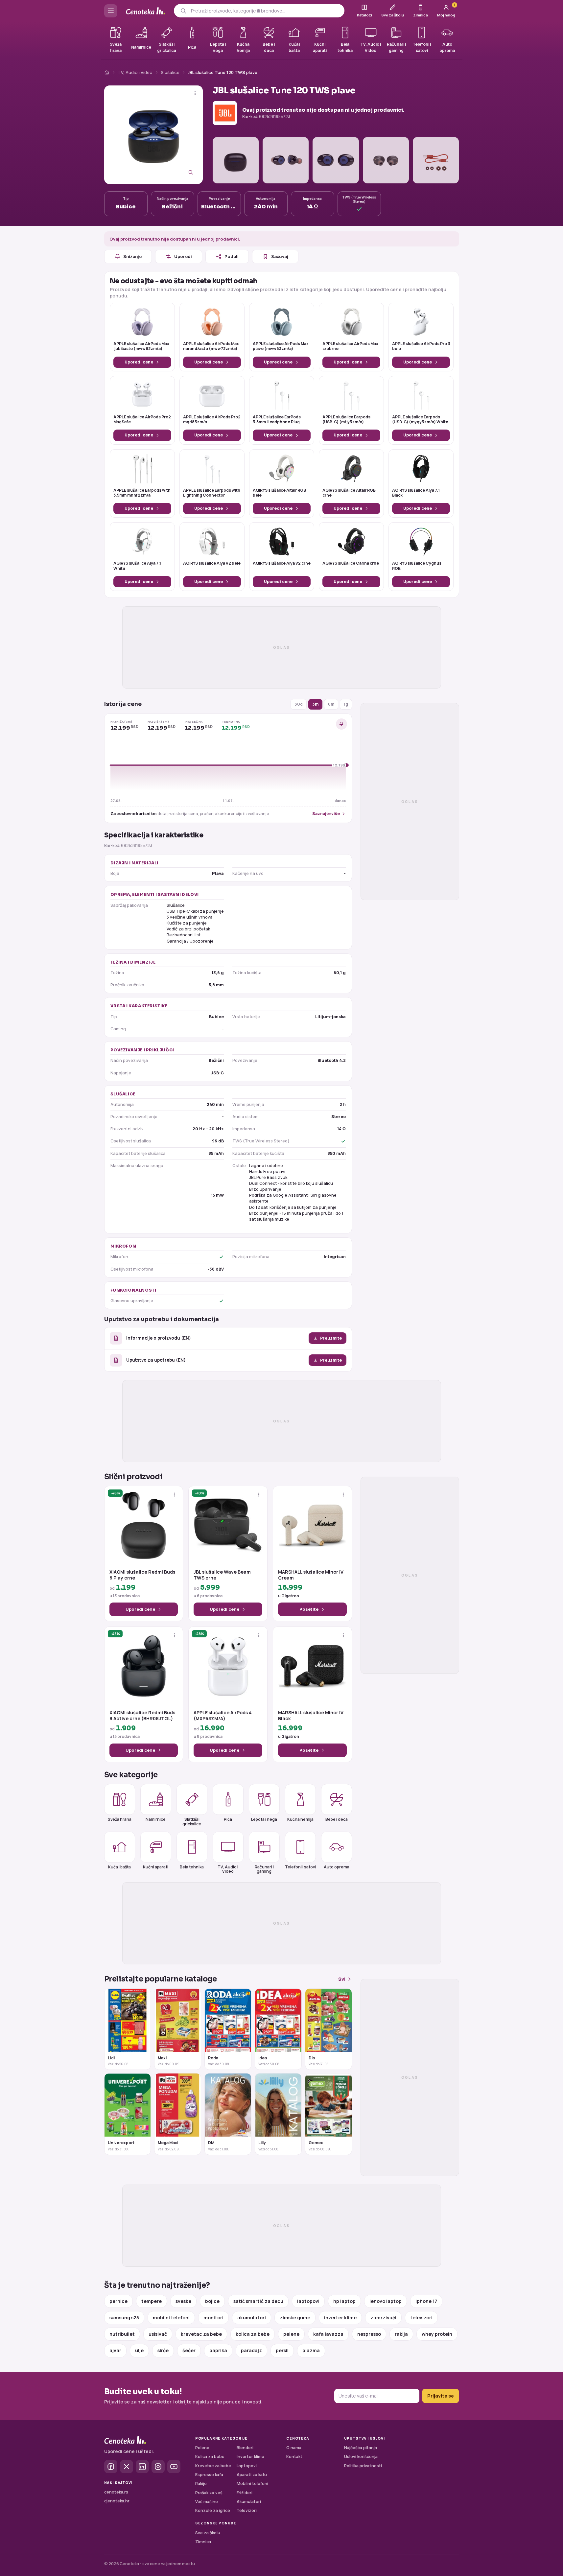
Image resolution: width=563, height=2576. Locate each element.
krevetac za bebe (201, 2334)
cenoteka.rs (116, 2492)
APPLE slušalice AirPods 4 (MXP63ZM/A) (223, 1716)
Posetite (309, 1609)
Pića (228, 1819)
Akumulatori (249, 2502)
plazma (311, 2350)
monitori (213, 2318)
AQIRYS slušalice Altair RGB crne (349, 493)
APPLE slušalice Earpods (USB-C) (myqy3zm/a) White (420, 420)
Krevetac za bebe (213, 2466)
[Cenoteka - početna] (146, 11)
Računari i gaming (264, 1869)
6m (331, 704)
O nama (294, 2448)
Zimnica (203, 2542)
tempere (152, 2301)
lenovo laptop (386, 2301)
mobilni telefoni (171, 2318)
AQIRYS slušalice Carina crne (351, 563)
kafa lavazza (328, 2334)
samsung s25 (124, 2318)
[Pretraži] (183, 11)
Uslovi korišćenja (361, 2457)
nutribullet (122, 2334)
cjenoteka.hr (117, 2501)
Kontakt (294, 2457)
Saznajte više (326, 814)
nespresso (369, 2334)
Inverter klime (250, 2457)
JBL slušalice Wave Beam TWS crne (222, 1575)
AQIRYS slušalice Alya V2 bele (212, 563)
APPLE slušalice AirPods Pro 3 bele (421, 346)
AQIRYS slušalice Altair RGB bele (279, 493)
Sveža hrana (120, 1819)
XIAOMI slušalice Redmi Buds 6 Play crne (142, 1575)
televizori (421, 2318)
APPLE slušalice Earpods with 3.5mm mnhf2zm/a (142, 493)
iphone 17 (426, 2301)
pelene (291, 2334)
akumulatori (252, 2318)
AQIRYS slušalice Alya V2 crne (282, 563)
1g (346, 704)
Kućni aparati (156, 1867)
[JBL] (225, 113)
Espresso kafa (209, 2475)
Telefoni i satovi (300, 1867)
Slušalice (170, 72)
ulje (139, 2350)
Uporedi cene (139, 362)
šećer (189, 2350)
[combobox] (265, 11)
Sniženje (132, 256)
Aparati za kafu (252, 2475)
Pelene (202, 2448)
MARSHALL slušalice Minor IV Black (311, 1716)
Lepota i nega (264, 1819)
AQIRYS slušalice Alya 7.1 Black (416, 493)
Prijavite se (441, 2396)
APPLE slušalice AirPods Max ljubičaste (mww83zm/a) (141, 346)
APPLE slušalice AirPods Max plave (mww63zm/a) (281, 346)
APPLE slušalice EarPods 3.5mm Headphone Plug (277, 420)
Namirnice (156, 1819)
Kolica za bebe (210, 2457)
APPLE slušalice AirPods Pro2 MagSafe (142, 420)
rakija (401, 2334)
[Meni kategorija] (111, 11)
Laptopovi (247, 2466)
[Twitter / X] (127, 2467)
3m (315, 704)
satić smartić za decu (258, 2301)
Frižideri (245, 2493)
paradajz (251, 2350)
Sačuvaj (280, 256)
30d (299, 704)
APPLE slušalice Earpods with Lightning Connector (212, 493)
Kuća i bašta (119, 1867)
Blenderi (245, 2448)
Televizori (247, 2510)
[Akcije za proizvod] (195, 93)
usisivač (158, 2334)
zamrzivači (383, 2318)
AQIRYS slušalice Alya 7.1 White (137, 566)
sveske (183, 2301)
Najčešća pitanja (361, 2448)
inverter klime (340, 2318)
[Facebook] (111, 2467)
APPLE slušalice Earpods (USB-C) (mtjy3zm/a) (346, 420)
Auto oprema (337, 1867)
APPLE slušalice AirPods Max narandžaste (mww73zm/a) (211, 346)
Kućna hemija (300, 1819)
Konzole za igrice (213, 2510)
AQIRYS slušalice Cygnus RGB (417, 566)
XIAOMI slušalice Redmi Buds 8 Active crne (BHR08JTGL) (142, 1716)
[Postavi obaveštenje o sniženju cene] (341, 724)
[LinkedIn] (142, 2467)
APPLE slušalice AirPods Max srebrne (350, 346)
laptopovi (308, 2301)
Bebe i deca (337, 1819)
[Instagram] (158, 2467)
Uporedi (183, 256)
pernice (118, 2301)
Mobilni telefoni (252, 2483)
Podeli (232, 256)
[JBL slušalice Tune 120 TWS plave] (153, 135)
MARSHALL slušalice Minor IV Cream (311, 1575)
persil (282, 2350)
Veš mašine (207, 2502)
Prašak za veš (209, 2493)
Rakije (201, 2483)
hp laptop (344, 2301)
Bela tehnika (192, 1867)
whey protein (437, 2334)
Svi (342, 1979)
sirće (163, 2350)
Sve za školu (208, 2533)
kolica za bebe (253, 2334)
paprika (218, 2350)
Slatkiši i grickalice (192, 1821)
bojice (212, 2301)
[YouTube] (174, 2467)
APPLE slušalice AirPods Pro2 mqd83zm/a (212, 420)
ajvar (115, 2350)
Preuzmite (331, 1338)
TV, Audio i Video (135, 72)
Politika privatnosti (363, 2466)
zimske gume (295, 2318)
